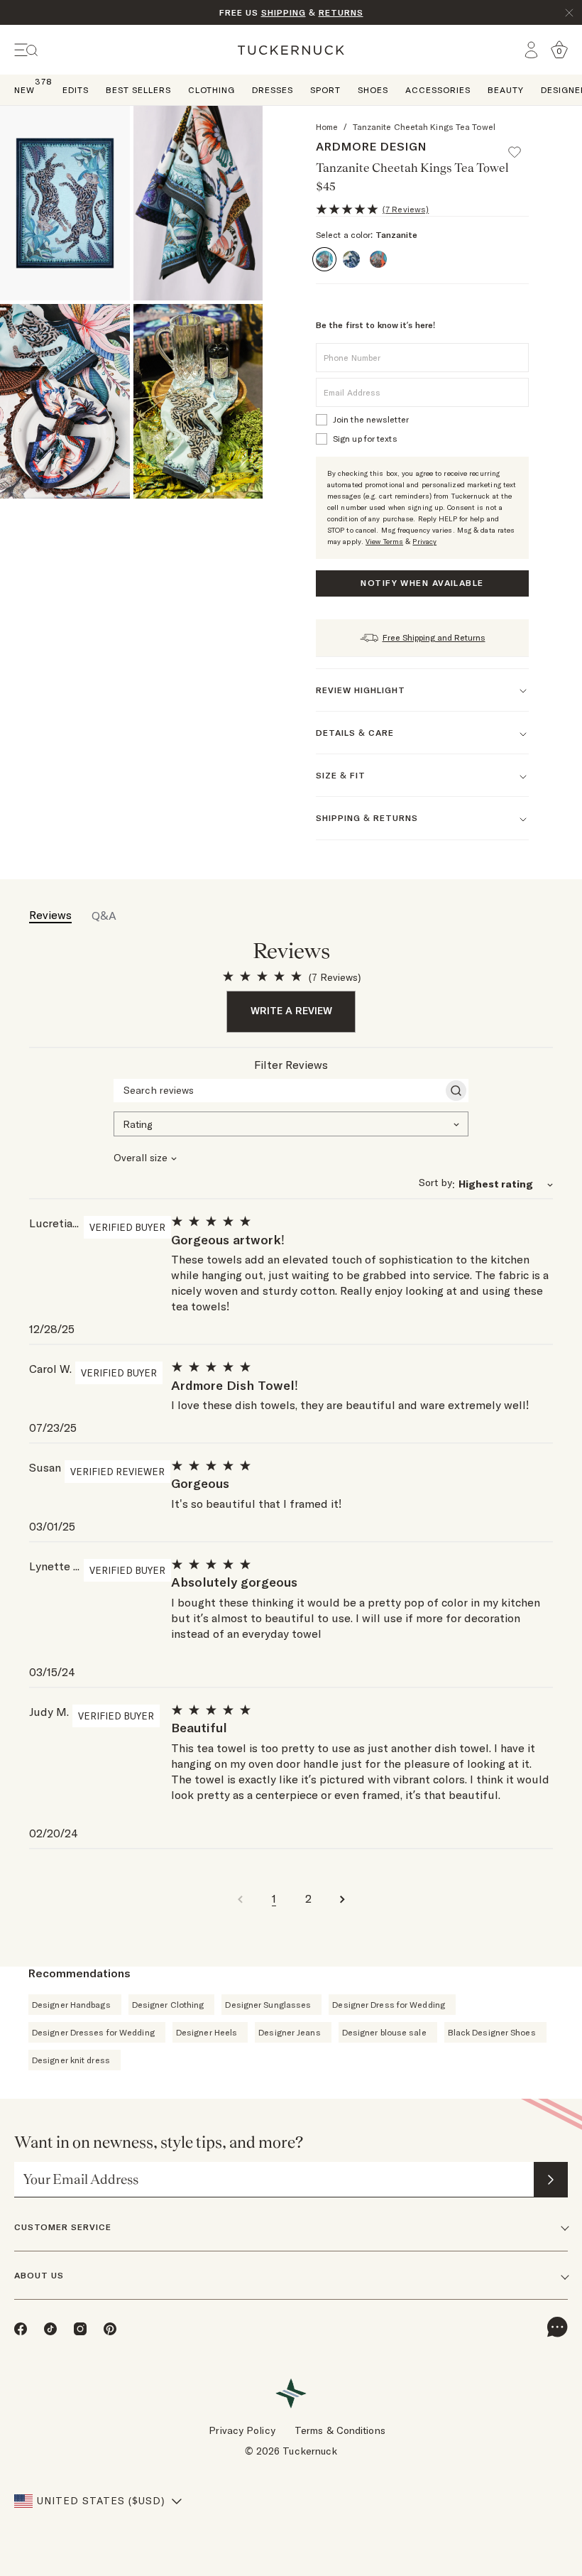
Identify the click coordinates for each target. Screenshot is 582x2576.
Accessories (438, 90)
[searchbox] (278, 1090)
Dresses (273, 90)
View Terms (384, 542)
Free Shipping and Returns (434, 637)
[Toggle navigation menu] (26, 50)
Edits (76, 90)
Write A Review (291, 1011)
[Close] (569, 13)
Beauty (506, 90)
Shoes (373, 90)
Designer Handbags (71, 2005)
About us (39, 2275)
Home (327, 127)
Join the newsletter (371, 419)
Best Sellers (138, 90)
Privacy (424, 542)
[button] (521, 146)
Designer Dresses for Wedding (93, 2032)
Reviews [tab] (50, 915)
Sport (325, 90)
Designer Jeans (289, 2032)
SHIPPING (284, 12)
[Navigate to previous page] (240, 1898)
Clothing (212, 90)
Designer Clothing (168, 2005)
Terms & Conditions (340, 2430)
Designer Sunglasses (268, 2005)
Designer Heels (207, 2032)
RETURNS (341, 12)
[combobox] (291, 1123)
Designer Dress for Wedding (389, 2005)
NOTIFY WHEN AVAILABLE (422, 583)
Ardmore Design (371, 146)
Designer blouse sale (384, 2032)
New (24, 89)
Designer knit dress (71, 2060)
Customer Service (63, 2227)
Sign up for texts (365, 439)
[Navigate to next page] (342, 1898)
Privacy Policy (242, 2430)
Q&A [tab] (104, 915)
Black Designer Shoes (492, 2032)
